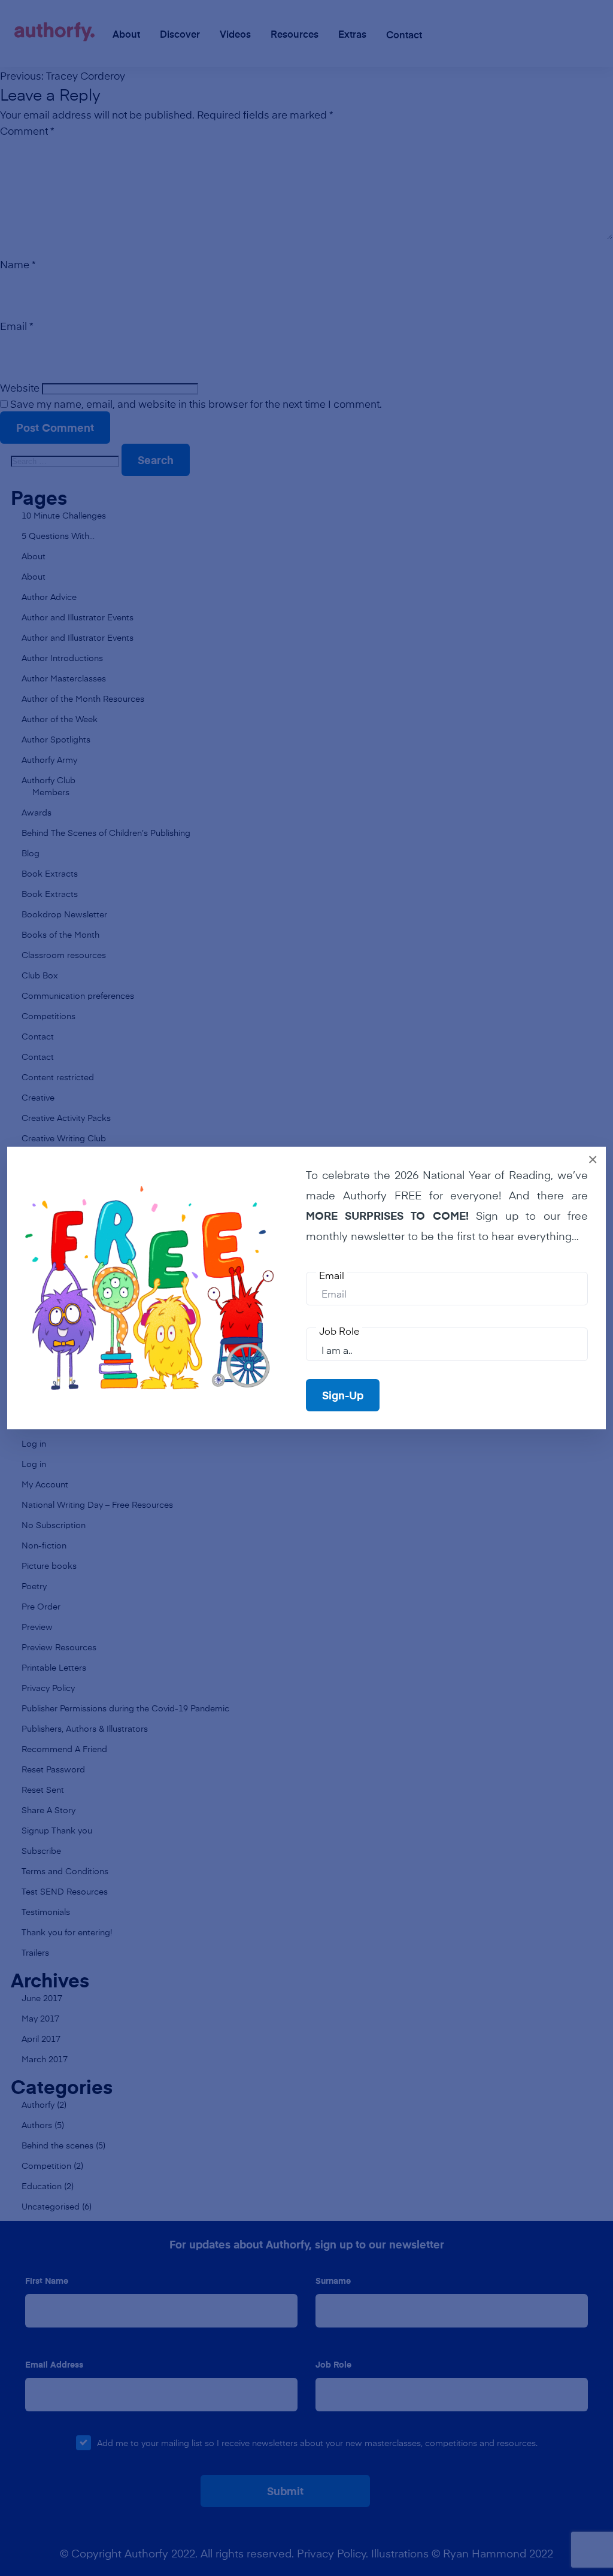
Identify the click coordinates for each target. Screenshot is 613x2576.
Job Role (339, 1331)
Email (332, 1275)
